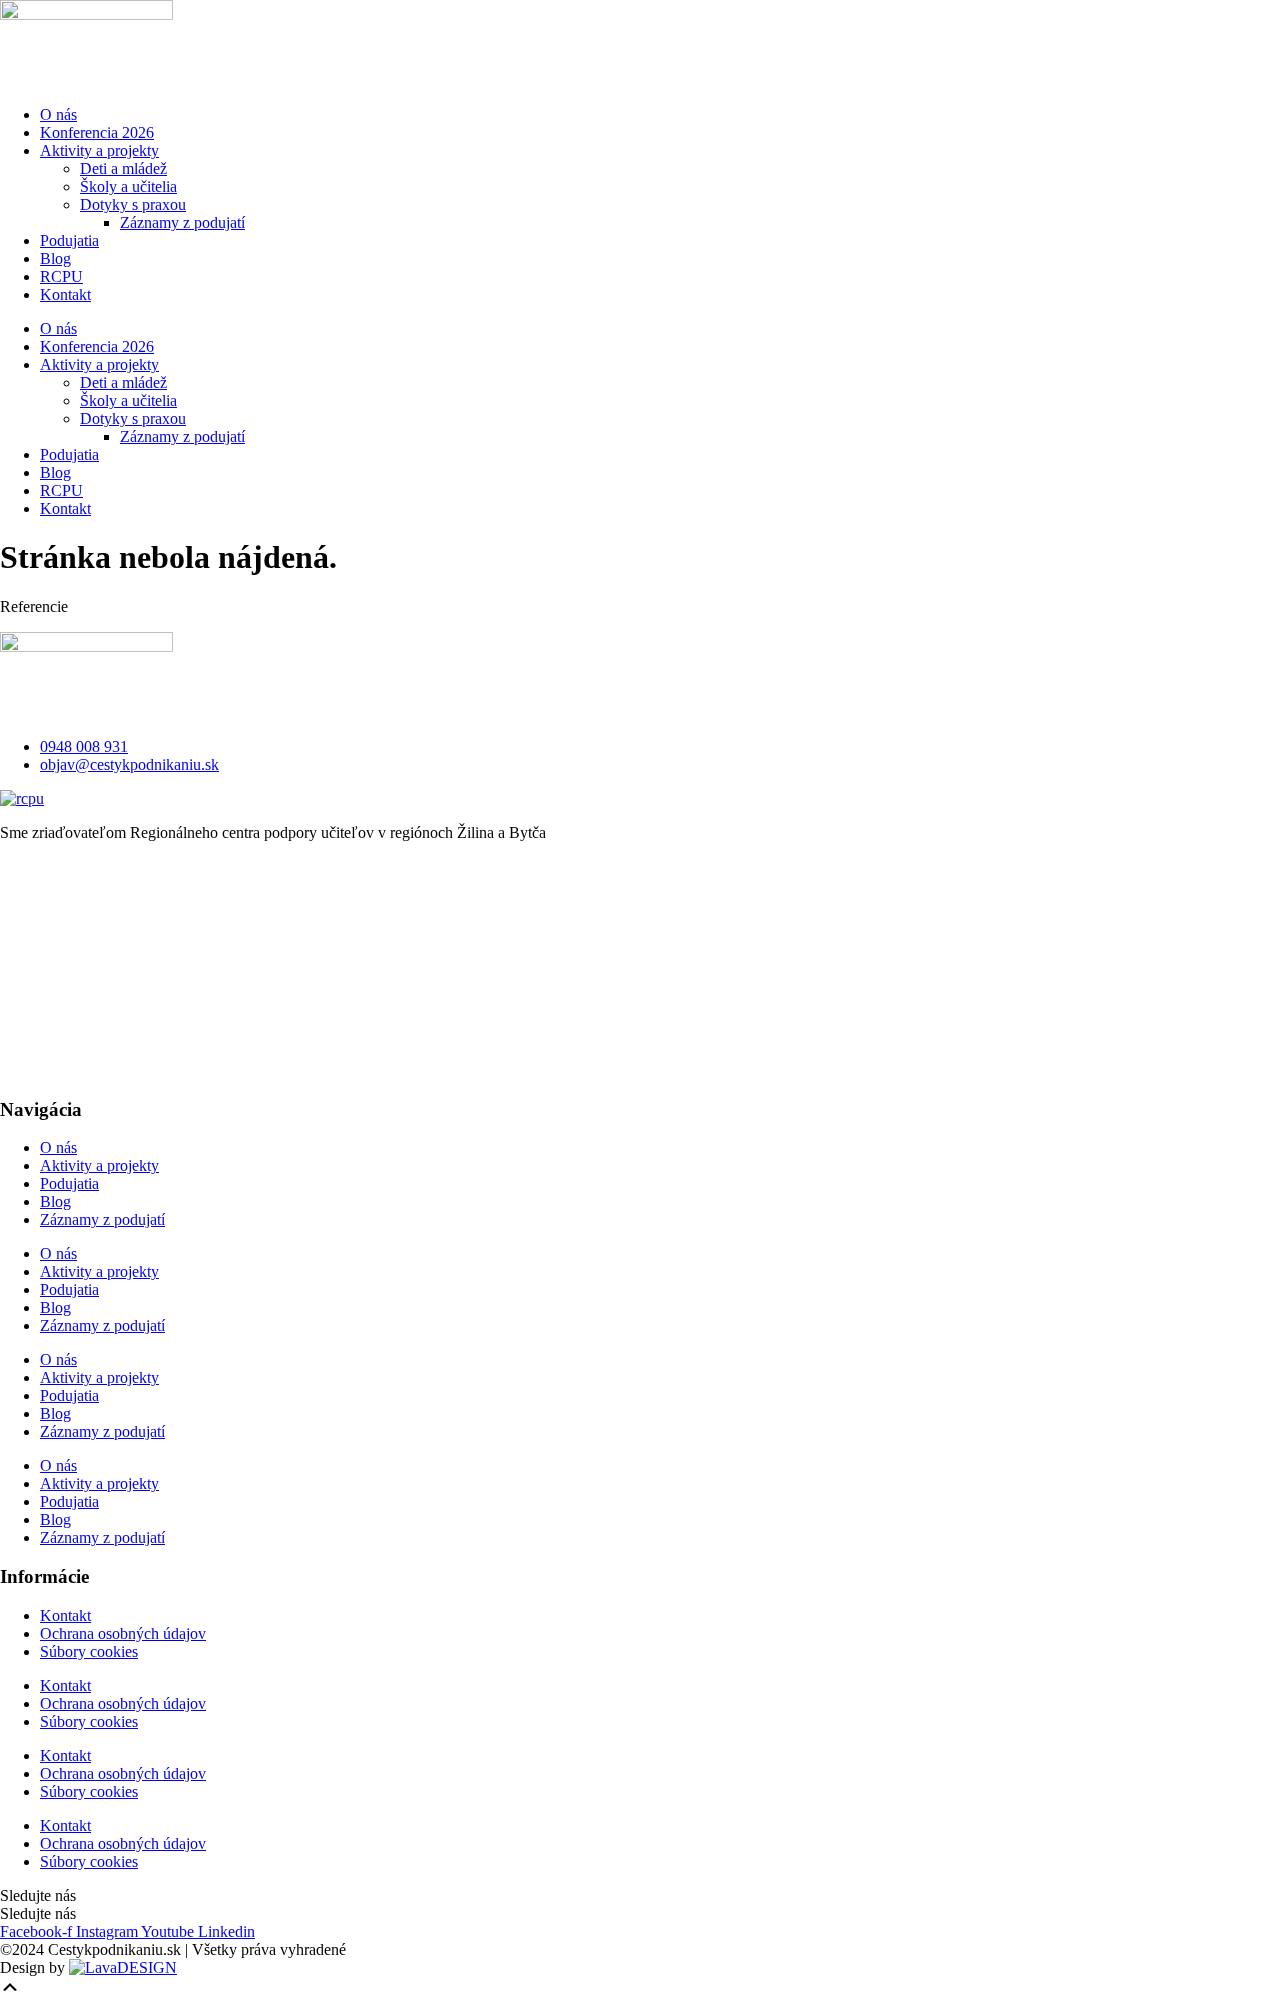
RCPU (61, 276)
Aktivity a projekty (99, 150)
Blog (55, 258)
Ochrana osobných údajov (123, 1633)
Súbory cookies (89, 1651)
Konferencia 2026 (97, 132)
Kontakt (65, 294)
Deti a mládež (123, 168)
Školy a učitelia (128, 186)
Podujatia (69, 240)
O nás (58, 114)
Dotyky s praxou (133, 204)
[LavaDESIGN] (123, 1967)
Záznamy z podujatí (182, 222)
